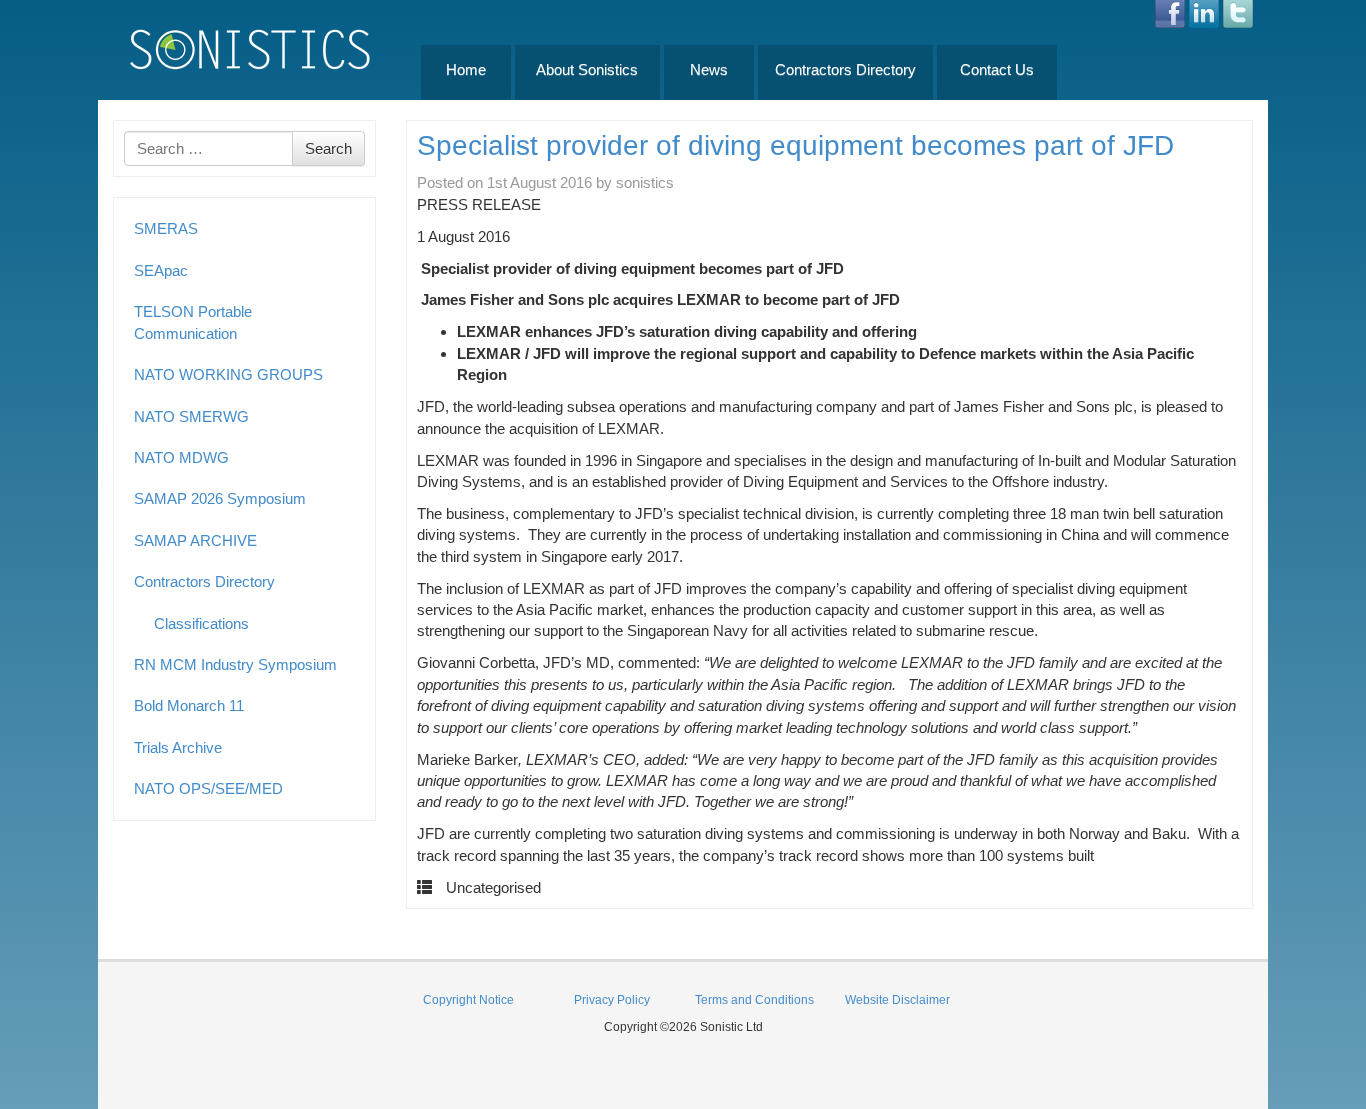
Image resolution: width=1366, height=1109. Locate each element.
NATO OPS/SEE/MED (208, 788)
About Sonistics (587, 69)
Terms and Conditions (754, 1000)
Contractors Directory (845, 69)
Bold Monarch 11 (189, 705)
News (709, 69)
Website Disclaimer (897, 1000)
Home (466, 69)
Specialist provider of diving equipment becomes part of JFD (795, 145)
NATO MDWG (181, 457)
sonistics (645, 182)
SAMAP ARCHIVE (195, 540)
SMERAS (166, 228)
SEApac (161, 270)
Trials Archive (178, 747)
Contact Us (997, 69)
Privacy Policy (612, 1000)
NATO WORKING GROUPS (228, 374)
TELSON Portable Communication (193, 322)
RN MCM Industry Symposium (235, 664)
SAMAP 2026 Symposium (220, 498)
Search (328, 148)
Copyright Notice (468, 1000)
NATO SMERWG (191, 416)
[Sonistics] (251, 48)
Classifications (201, 623)
